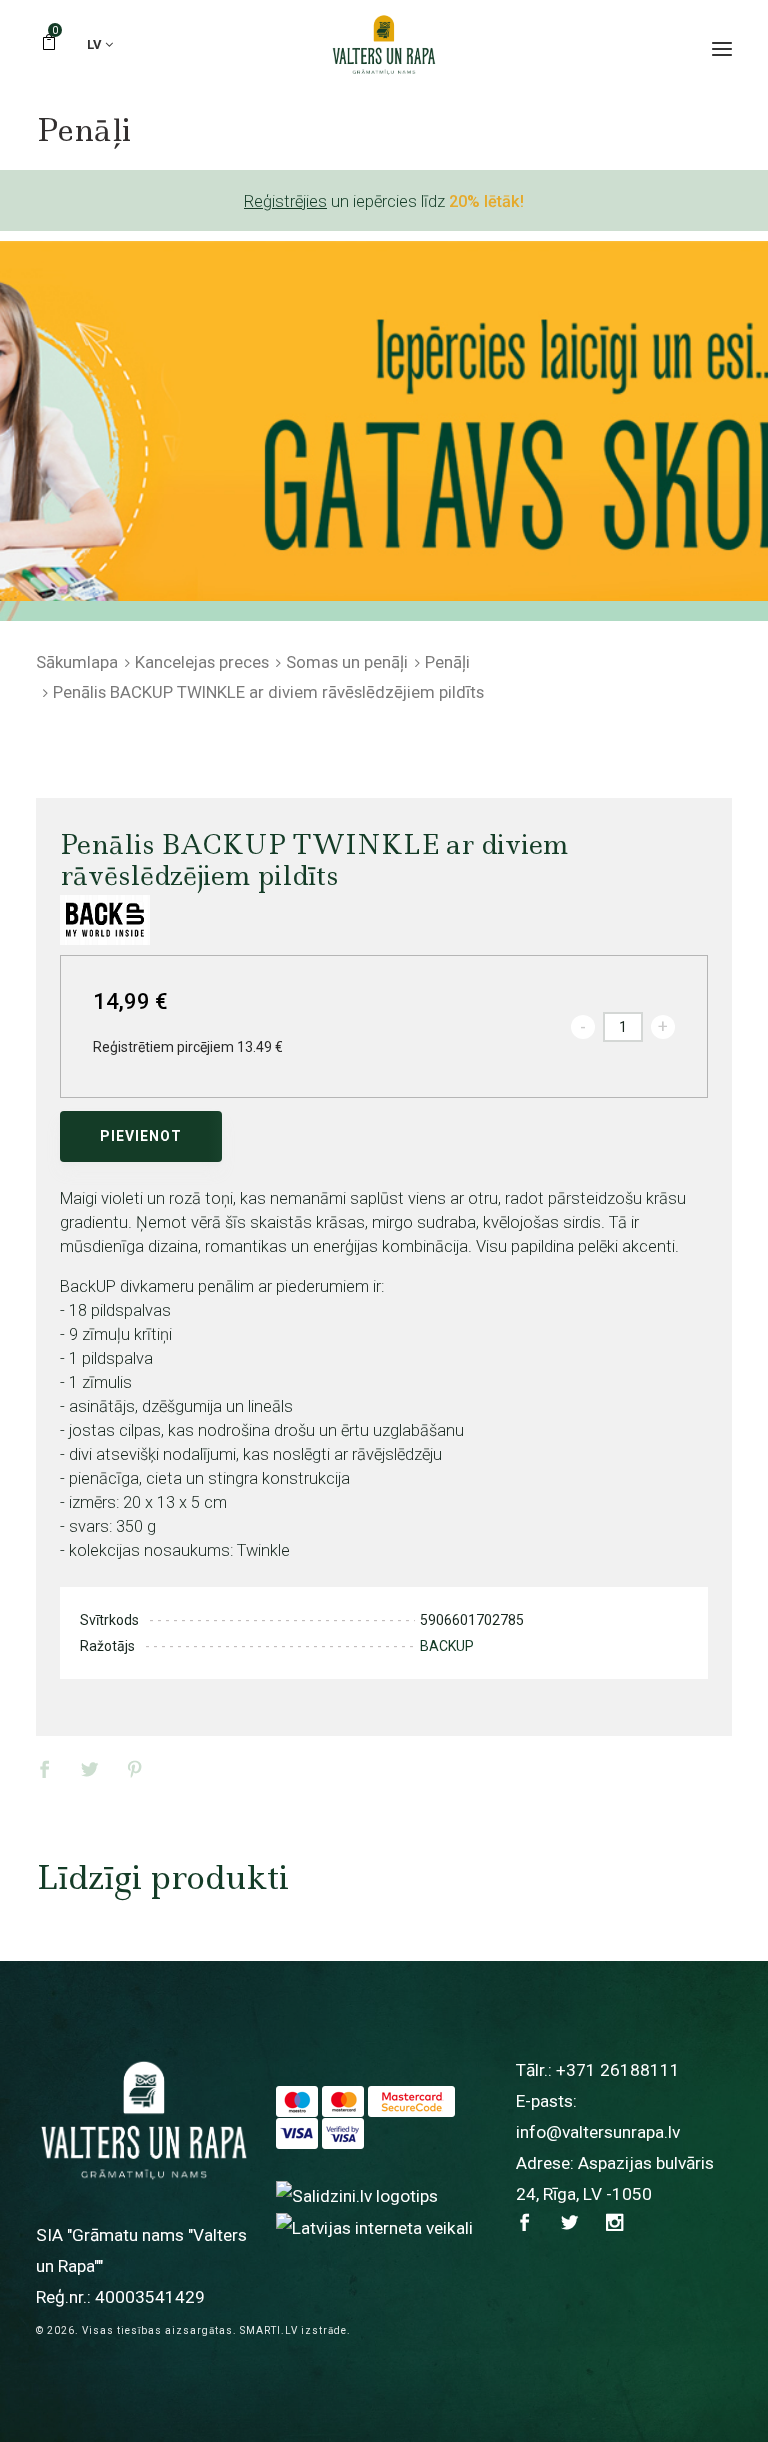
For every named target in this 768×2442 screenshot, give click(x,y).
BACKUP (447, 1646)
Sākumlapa (77, 662)
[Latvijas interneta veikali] (374, 2227)
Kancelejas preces (202, 662)
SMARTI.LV (269, 2330)
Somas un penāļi (347, 662)
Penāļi (447, 662)
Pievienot (141, 1136)
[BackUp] (105, 920)
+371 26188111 (618, 2070)
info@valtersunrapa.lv (598, 2132)
